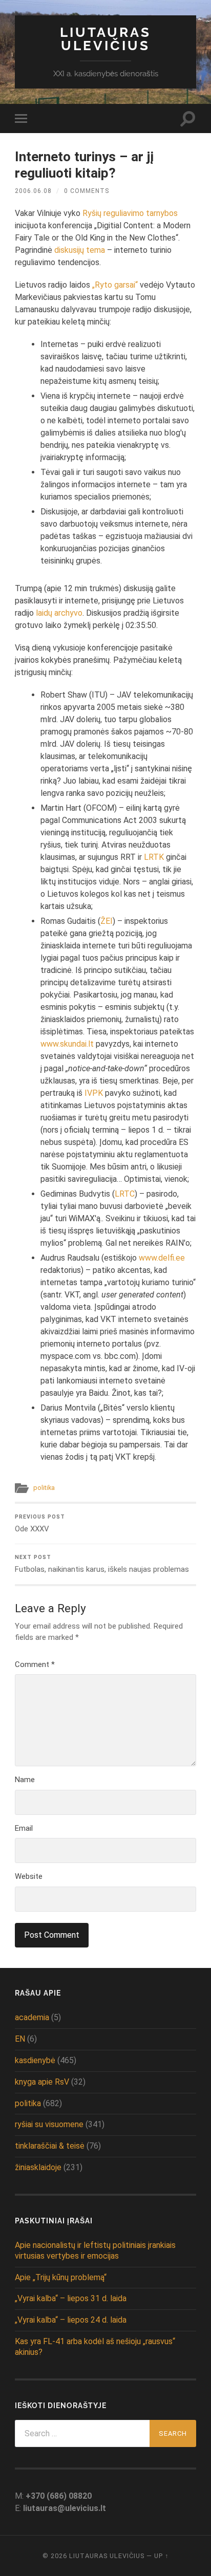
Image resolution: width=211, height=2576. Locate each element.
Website (29, 1876)
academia (32, 2017)
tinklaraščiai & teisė (50, 2146)
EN (20, 2039)
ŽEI (107, 921)
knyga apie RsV (42, 2082)
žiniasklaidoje (38, 2167)
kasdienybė (35, 2060)
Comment (35, 1664)
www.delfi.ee (162, 1258)
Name (25, 1780)
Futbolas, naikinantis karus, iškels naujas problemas (102, 1564)
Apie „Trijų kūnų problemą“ (61, 2277)
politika (44, 1488)
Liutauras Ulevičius (105, 39)
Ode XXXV (40, 1523)
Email (24, 1828)
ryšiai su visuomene (49, 2124)
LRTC (125, 1194)
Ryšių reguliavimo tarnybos (130, 213)
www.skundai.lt (67, 1044)
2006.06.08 (33, 191)
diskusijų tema (80, 250)
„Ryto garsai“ (115, 285)
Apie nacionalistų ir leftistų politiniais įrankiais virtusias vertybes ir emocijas (95, 2250)
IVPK (94, 1093)
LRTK (154, 857)
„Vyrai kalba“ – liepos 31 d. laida (71, 2298)
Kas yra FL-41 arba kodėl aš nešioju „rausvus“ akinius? (95, 2347)
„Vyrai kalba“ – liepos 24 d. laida (71, 2320)
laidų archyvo (59, 613)
